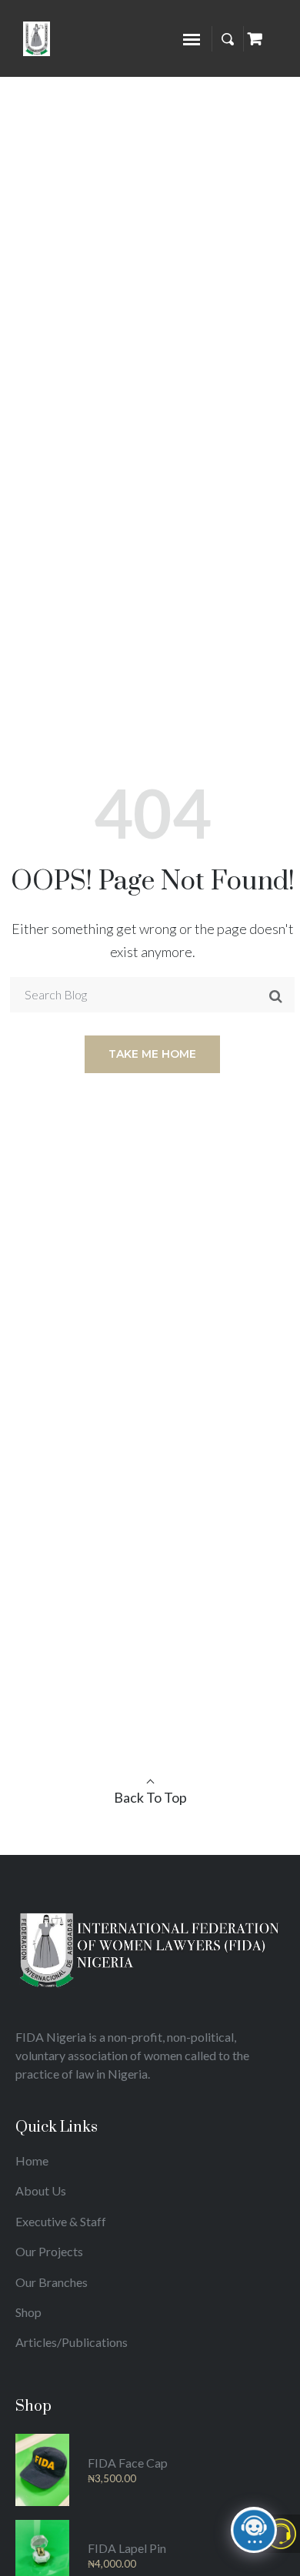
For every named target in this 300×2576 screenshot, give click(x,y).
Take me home (152, 1054)
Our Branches (52, 2282)
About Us (41, 2190)
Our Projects (49, 2251)
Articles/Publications (72, 2342)
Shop (28, 2312)
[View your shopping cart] (255, 38)
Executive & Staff (61, 2221)
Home (32, 2161)
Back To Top (150, 1797)
